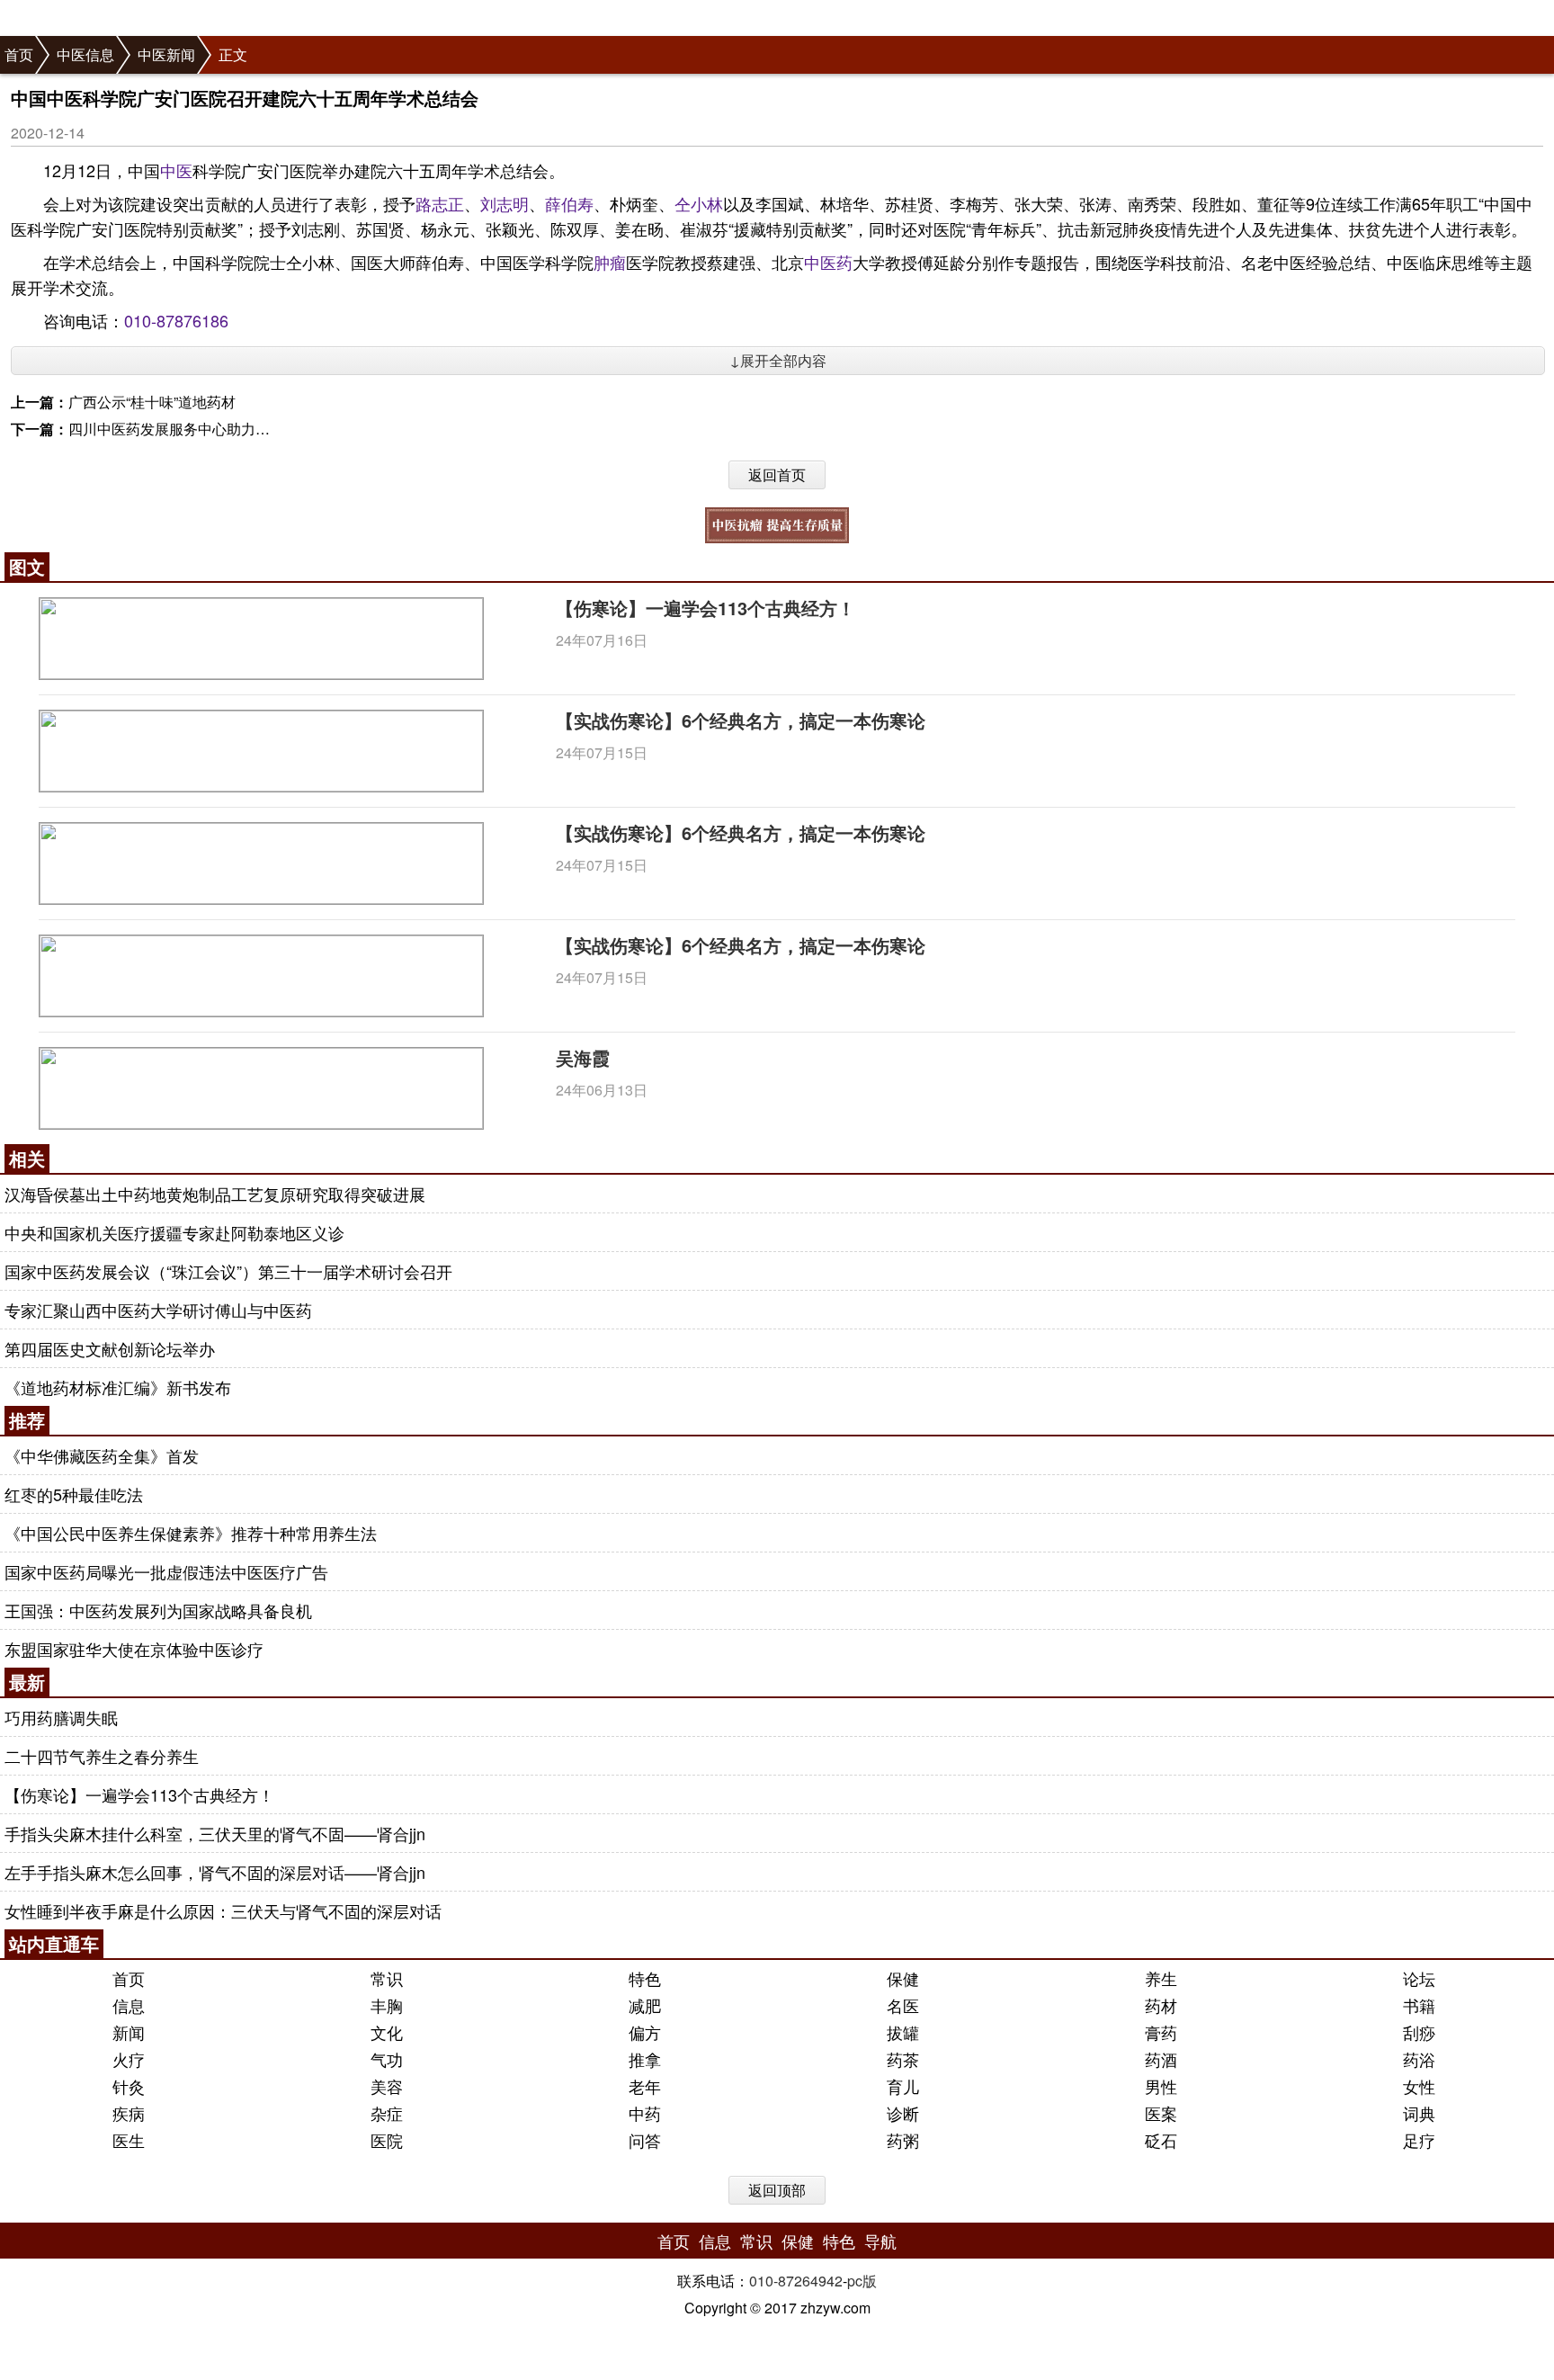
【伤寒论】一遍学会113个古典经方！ (706, 608)
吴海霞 (583, 1057)
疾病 (129, 2113)
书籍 (1419, 2005)
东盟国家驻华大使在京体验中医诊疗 (134, 1649)
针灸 (129, 2086)
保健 (903, 1978)
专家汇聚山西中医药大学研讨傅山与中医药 (158, 1310)
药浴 (1419, 2059)
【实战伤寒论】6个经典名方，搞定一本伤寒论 (741, 720)
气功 (387, 2059)
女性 (1419, 2086)
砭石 (1161, 2140)
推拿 (645, 2059)
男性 (1161, 2086)
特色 (645, 1978)
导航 (880, 2241)
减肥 (645, 2005)
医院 (387, 2140)
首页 (19, 54)
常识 (387, 1978)
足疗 (1419, 2140)
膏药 (1161, 2032)
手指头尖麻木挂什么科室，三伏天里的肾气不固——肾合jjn (215, 1833)
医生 (129, 2140)
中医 (176, 170)
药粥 (903, 2140)
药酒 (1161, 2059)
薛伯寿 (569, 203)
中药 (645, 2113)
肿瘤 (610, 262)
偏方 (645, 2032)
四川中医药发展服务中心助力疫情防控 (191, 429)
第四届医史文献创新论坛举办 (110, 1348)
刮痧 (1419, 2032)
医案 (1161, 2113)
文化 (387, 2032)
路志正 (440, 203)
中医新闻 (166, 54)
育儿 (903, 2086)
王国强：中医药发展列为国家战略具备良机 (158, 1610)
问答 (645, 2140)
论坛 (1419, 1978)
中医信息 (85, 54)
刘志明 (505, 203)
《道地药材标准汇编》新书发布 (118, 1387)
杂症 (387, 2113)
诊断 (903, 2113)
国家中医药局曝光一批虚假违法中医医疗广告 (166, 1571)
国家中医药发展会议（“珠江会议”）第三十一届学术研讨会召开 (228, 1271)
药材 (1161, 2005)
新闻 (129, 2032)
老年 (645, 2086)
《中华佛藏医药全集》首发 (102, 1455)
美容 (387, 2086)
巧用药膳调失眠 (61, 1717)
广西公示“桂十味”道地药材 (152, 402)
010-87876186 (176, 320)
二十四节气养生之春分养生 (102, 1756)
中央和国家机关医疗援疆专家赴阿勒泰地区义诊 (174, 1232)
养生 (1161, 1978)
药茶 (903, 2059)
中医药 (828, 262)
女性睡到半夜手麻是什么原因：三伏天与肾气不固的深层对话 (223, 1910)
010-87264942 (796, 2281)
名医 (903, 2005)
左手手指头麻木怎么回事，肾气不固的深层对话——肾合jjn (215, 1872)
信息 (129, 2005)
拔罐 (903, 2032)
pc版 (862, 2281)
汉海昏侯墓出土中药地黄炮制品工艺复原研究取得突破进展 (215, 1194)
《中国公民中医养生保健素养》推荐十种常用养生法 (191, 1533)
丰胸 (387, 2005)
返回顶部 (777, 2190)
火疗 (129, 2059)
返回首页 (777, 474)
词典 (1419, 2113)
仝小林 (699, 203)
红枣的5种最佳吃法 (74, 1494)
